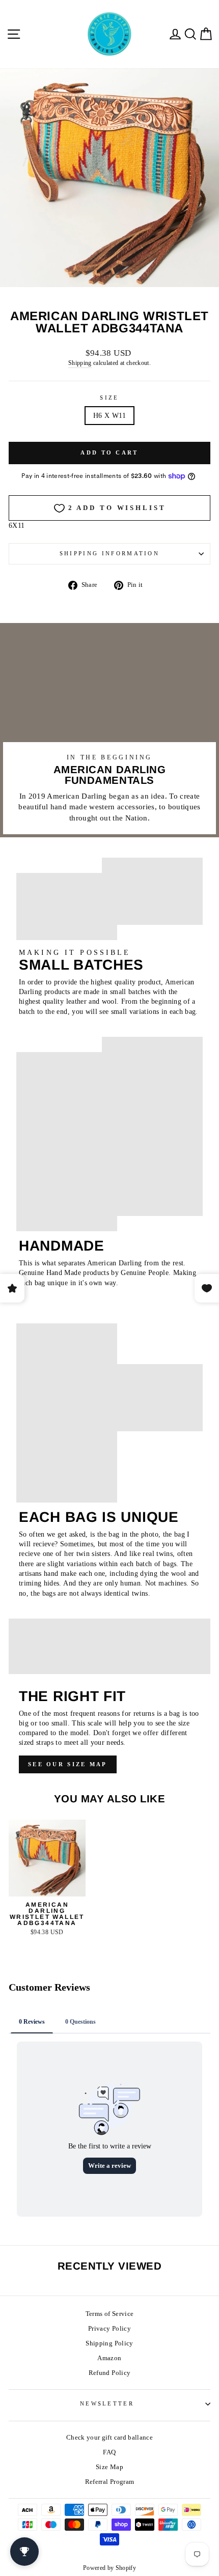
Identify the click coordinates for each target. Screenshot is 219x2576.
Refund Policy (110, 2373)
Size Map (109, 2467)
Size (109, 398)
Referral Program (110, 2482)
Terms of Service (110, 2314)
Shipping (80, 363)
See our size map (68, 1764)
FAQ (109, 2452)
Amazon (109, 2358)
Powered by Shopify (109, 2568)
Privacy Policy (109, 2329)
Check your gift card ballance (109, 2438)
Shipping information (109, 553)
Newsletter (107, 2403)
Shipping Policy (109, 2343)
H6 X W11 (109, 416)
